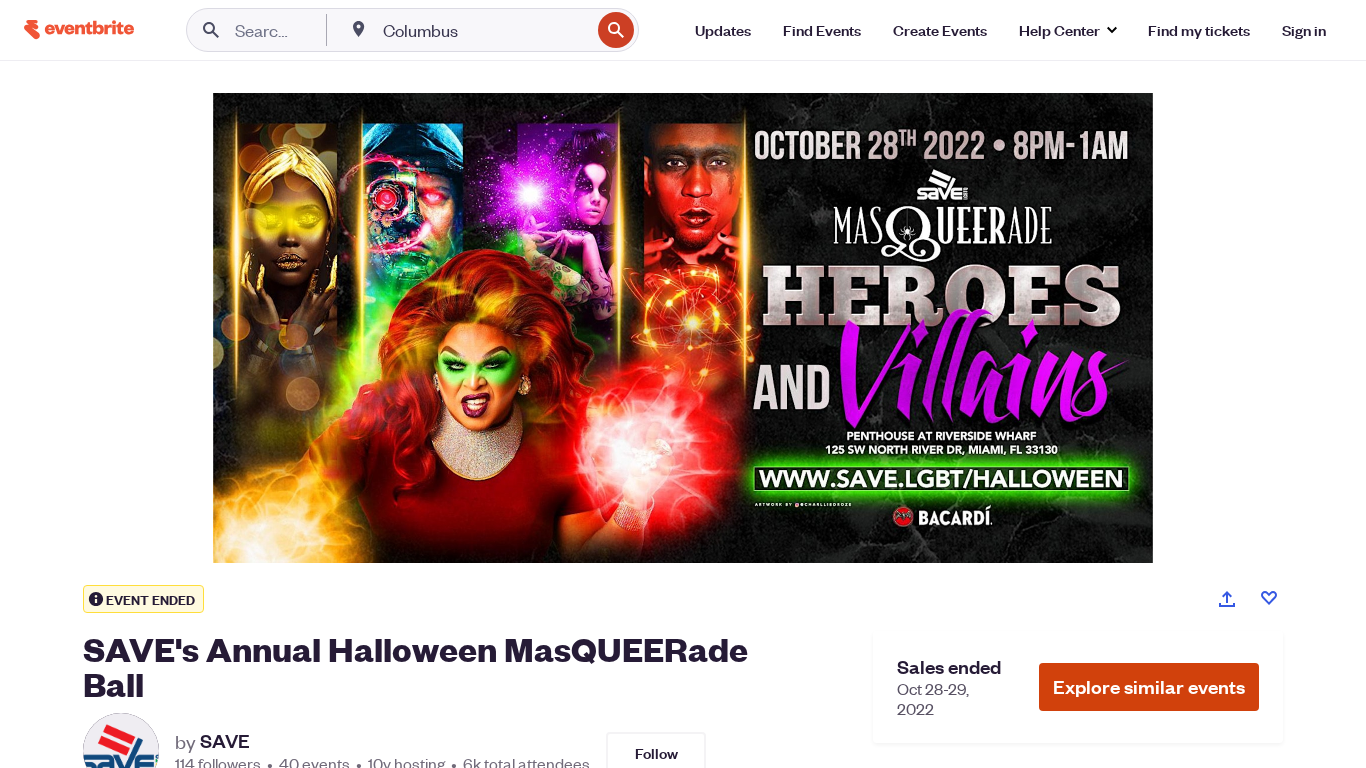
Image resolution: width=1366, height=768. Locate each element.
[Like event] (1269, 598)
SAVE (225, 741)
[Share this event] (1227, 599)
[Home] (79, 29)
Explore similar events (1149, 686)
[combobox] (484, 30)
